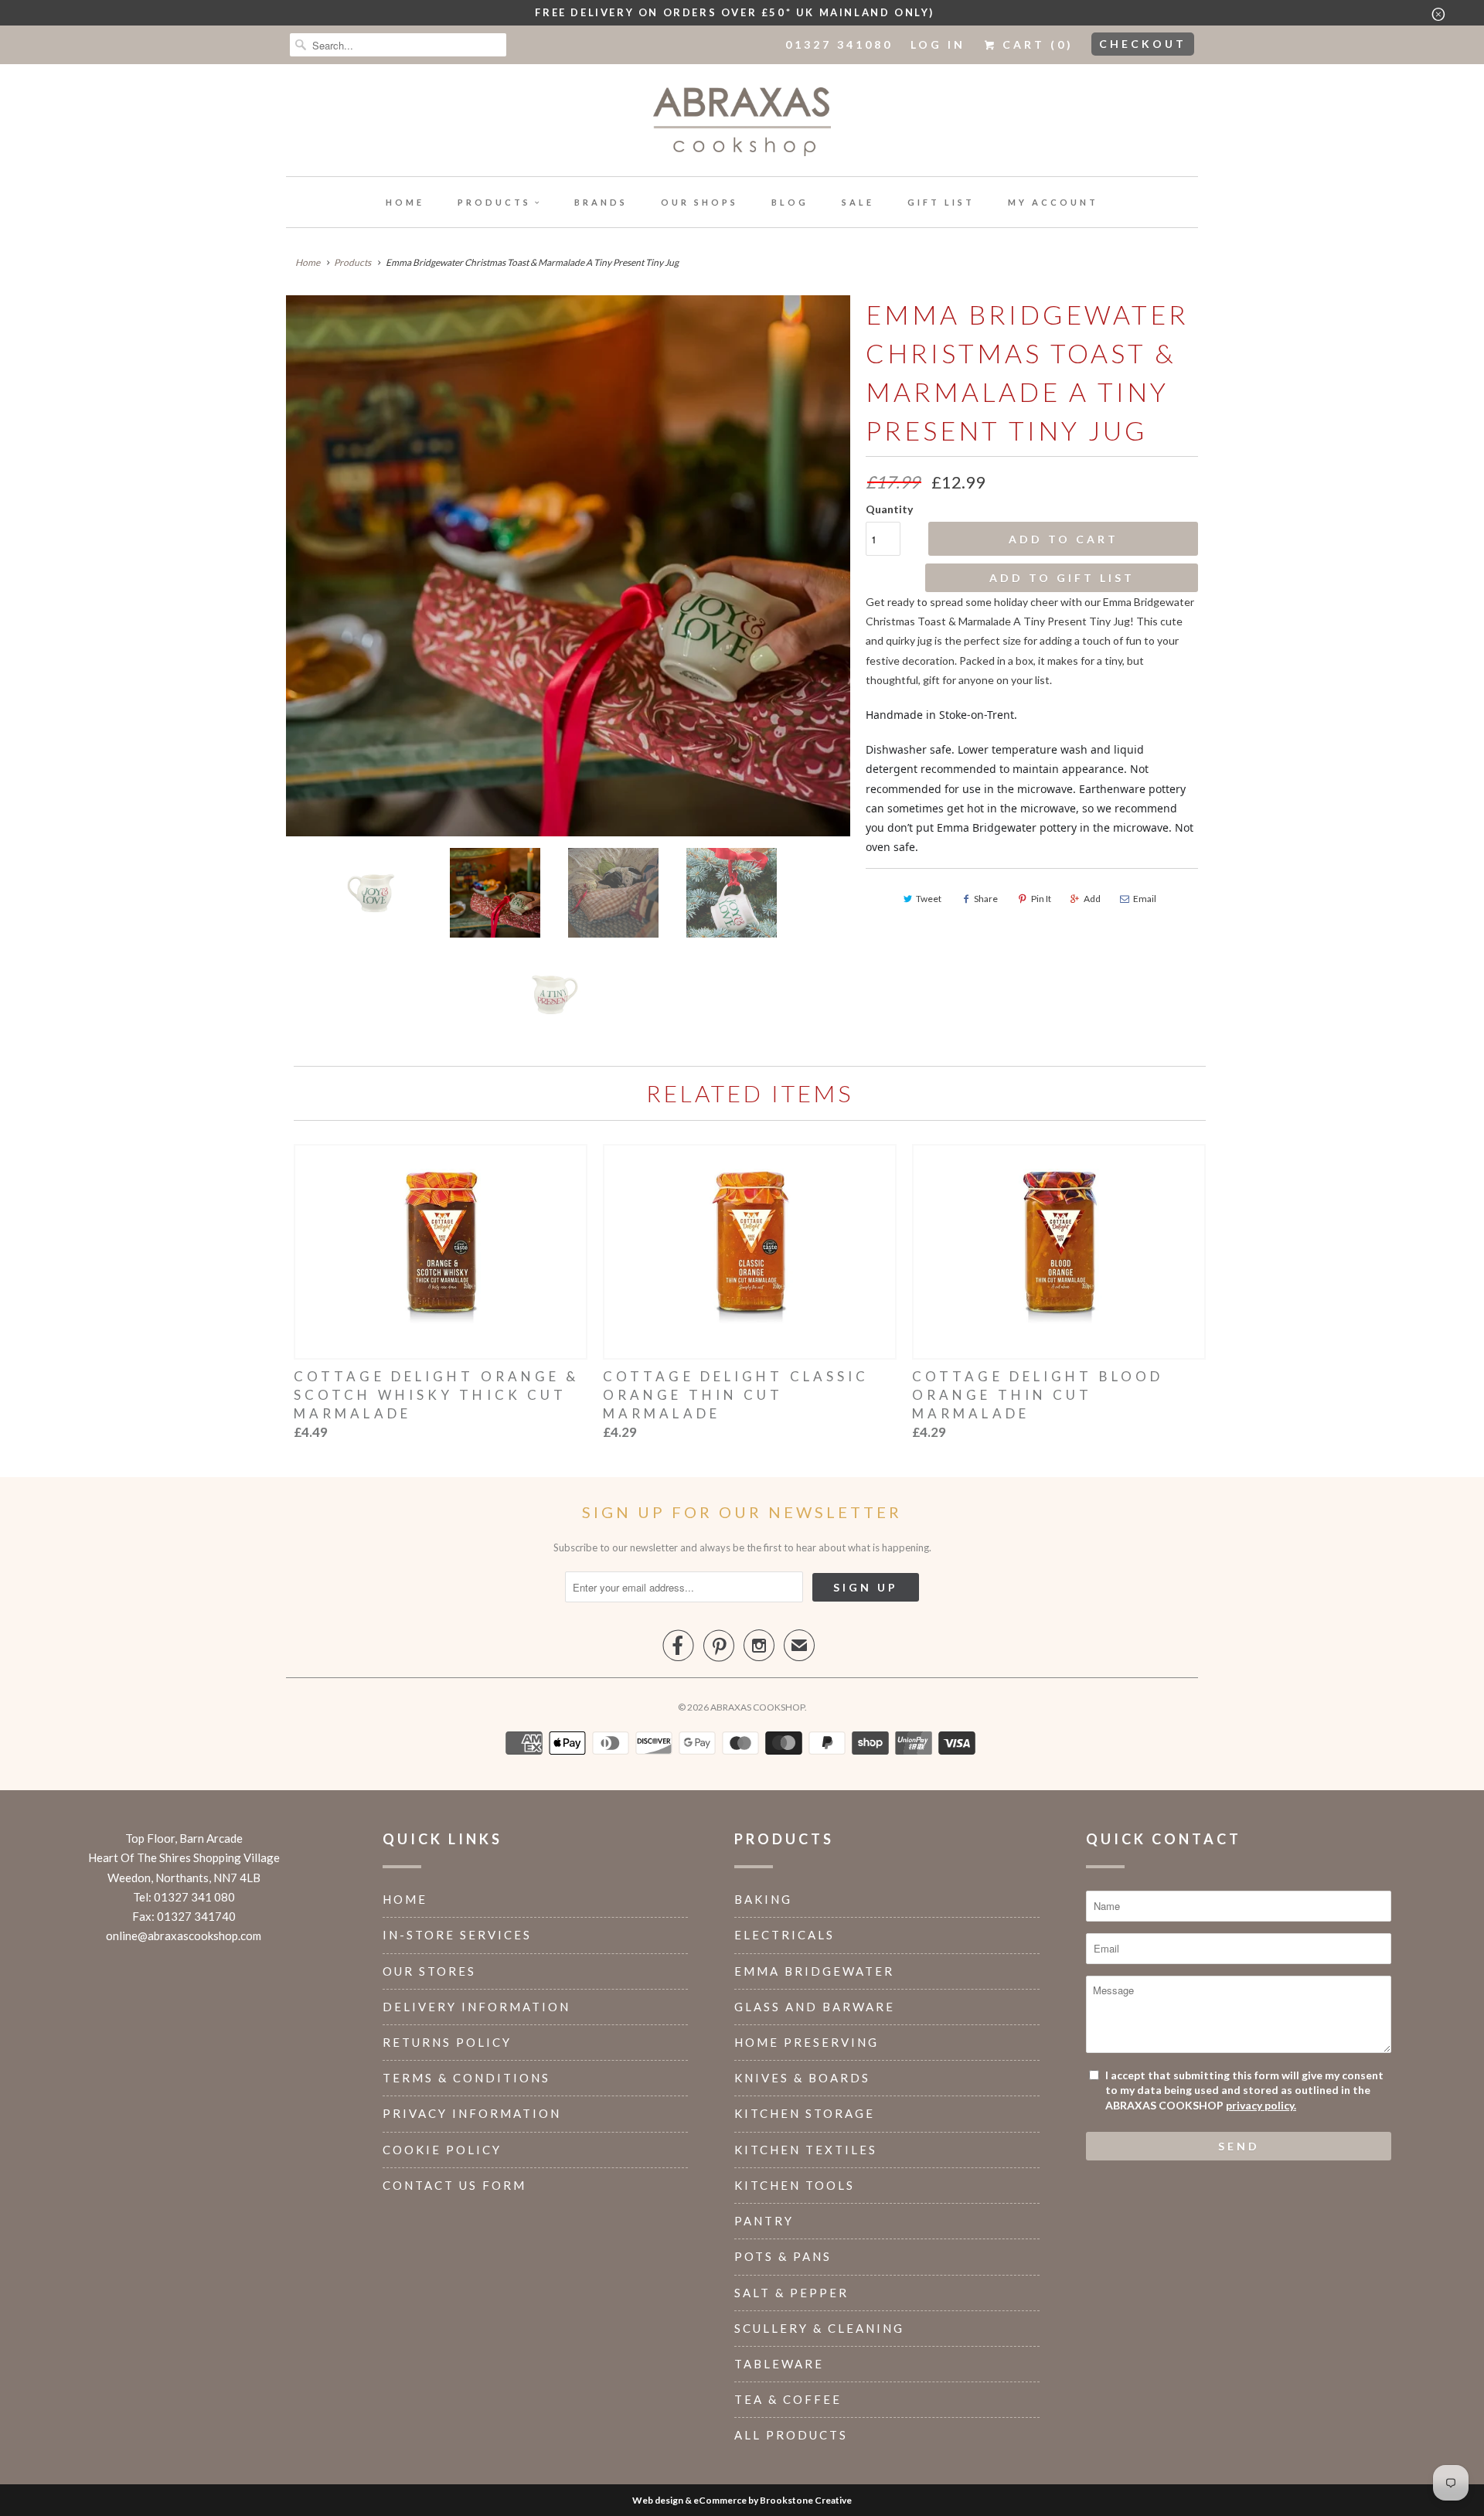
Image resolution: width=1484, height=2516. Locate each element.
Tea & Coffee (788, 2399)
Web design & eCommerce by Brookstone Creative (742, 2500)
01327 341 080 (194, 1897)
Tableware (779, 2364)
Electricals (785, 1935)
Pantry (764, 2221)
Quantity (889, 509)
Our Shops (699, 202)
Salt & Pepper (791, 2293)
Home (405, 202)
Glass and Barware (815, 2007)
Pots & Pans (783, 2256)
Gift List (941, 202)
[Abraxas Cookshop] (742, 124)
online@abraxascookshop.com (184, 1936)
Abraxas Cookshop (757, 1707)
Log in (938, 44)
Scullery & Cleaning (819, 2328)
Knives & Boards (802, 2078)
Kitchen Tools (795, 2185)
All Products (791, 2435)
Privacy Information (472, 2113)
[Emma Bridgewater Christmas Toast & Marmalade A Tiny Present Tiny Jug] (568, 566)
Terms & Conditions (466, 2078)
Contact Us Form (454, 2185)
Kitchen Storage (805, 2113)
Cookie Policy (442, 2150)
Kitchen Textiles (806, 2150)
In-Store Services (457, 1935)
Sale (858, 202)
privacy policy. (1261, 2105)
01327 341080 (839, 44)
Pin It (1041, 899)
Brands (601, 202)
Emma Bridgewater (814, 1971)
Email (1145, 899)
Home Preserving (807, 2042)
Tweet (929, 899)
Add (1092, 899)
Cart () (1035, 44)
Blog (790, 202)
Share (986, 899)
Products (494, 202)
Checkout (1143, 44)
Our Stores (429, 1971)
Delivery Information (477, 2007)
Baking (763, 1899)
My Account (1053, 202)
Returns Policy (447, 2042)
